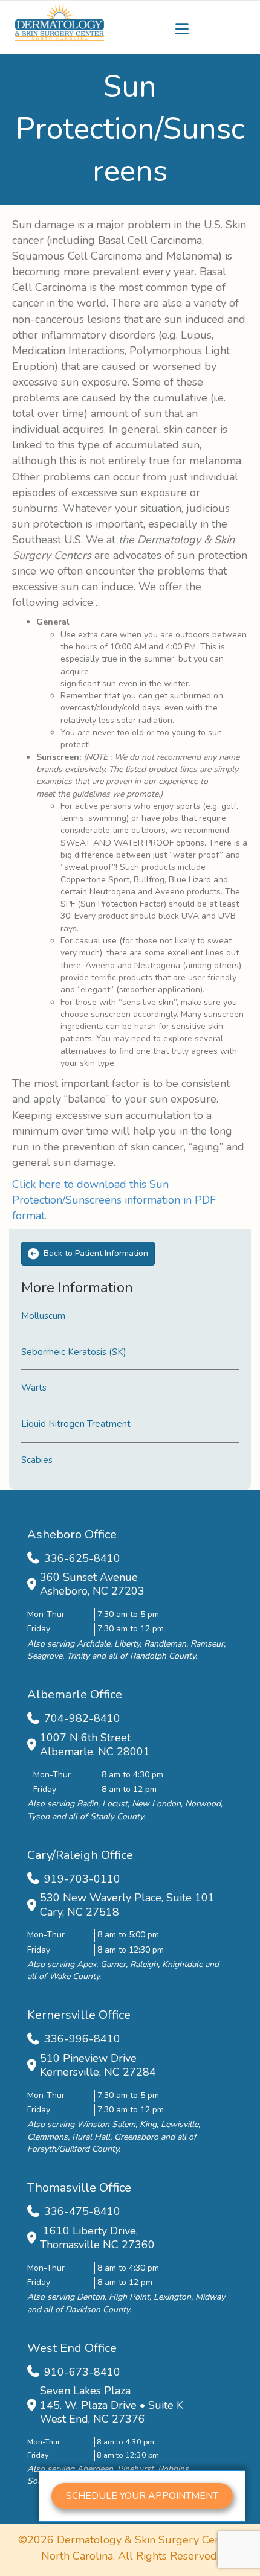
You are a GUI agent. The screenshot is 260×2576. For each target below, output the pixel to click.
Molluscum (43, 1316)
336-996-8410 (82, 2039)
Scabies (37, 1460)
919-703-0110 (82, 1879)
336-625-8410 (82, 1558)
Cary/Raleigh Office (80, 1855)
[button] (142, 2496)
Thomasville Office (79, 2188)
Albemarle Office (75, 1694)
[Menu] (182, 29)
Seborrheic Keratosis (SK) (74, 1352)
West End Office (72, 2348)
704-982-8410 (82, 1718)
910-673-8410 (82, 2372)
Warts (34, 1388)
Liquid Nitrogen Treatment (76, 1424)
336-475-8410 (82, 2211)
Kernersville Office (79, 2015)
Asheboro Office (72, 1535)
